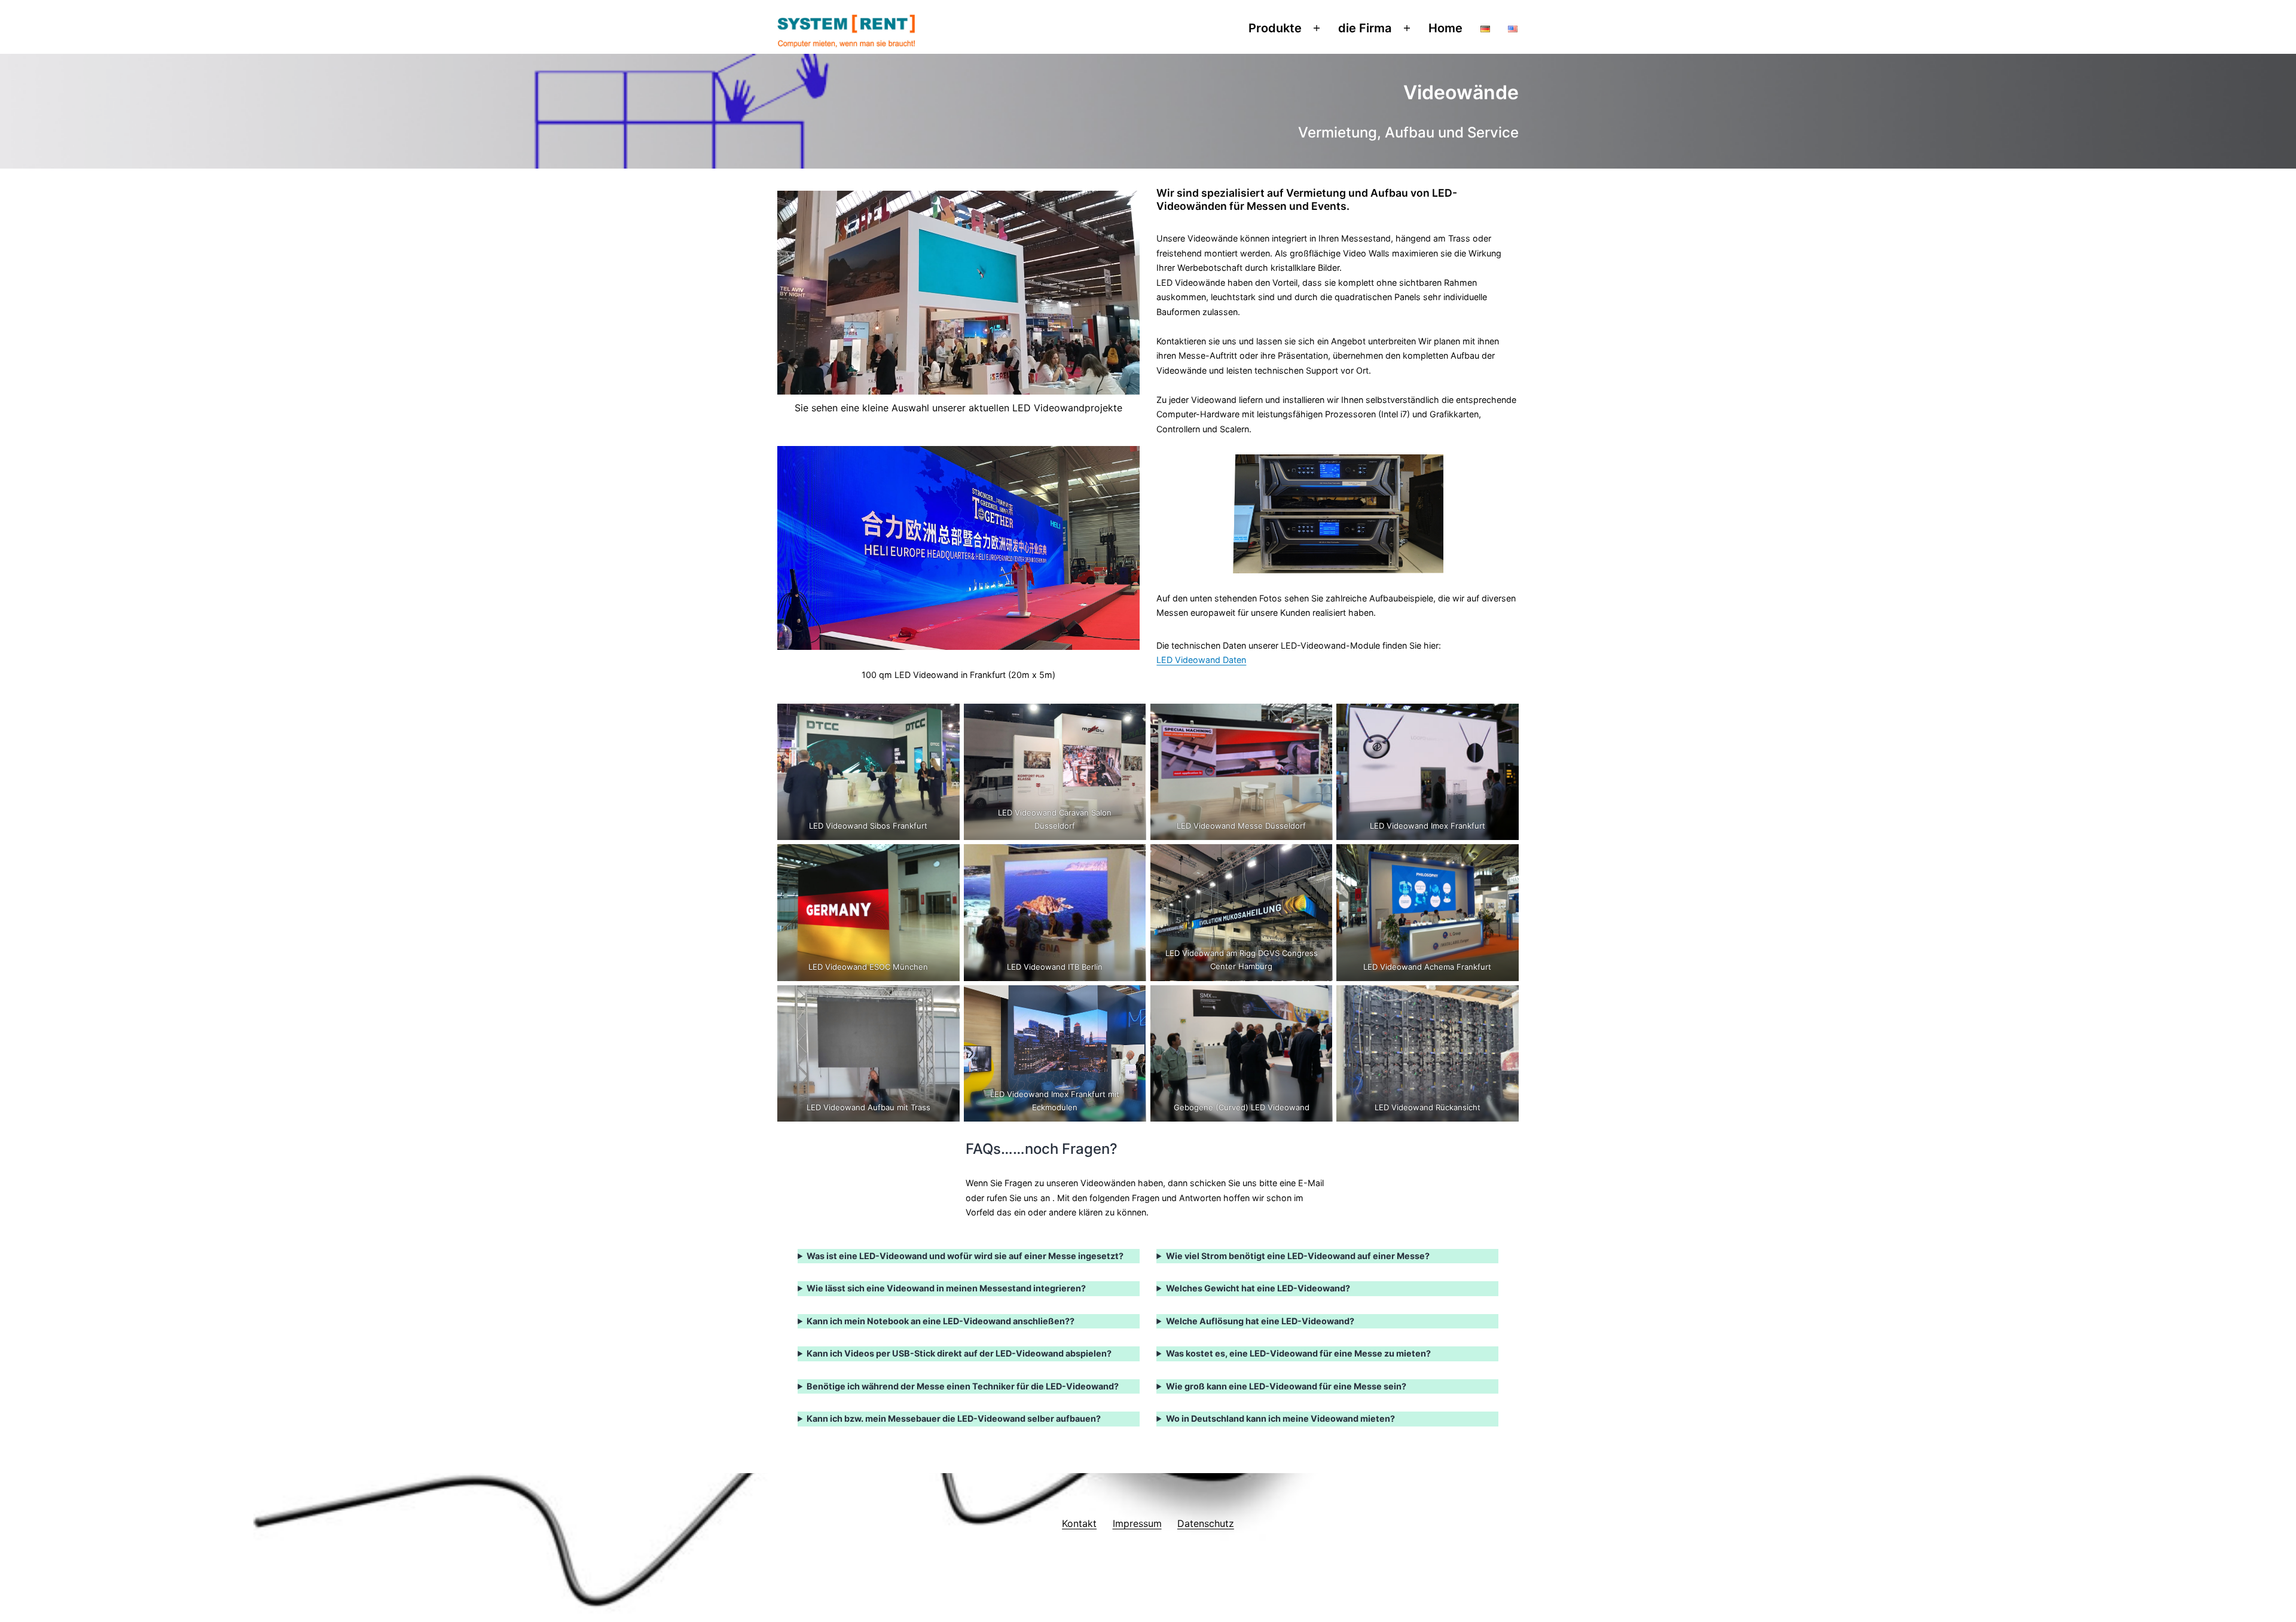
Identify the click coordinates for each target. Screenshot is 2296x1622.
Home (1445, 28)
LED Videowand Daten (1201, 660)
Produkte (1275, 28)
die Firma (1365, 28)
